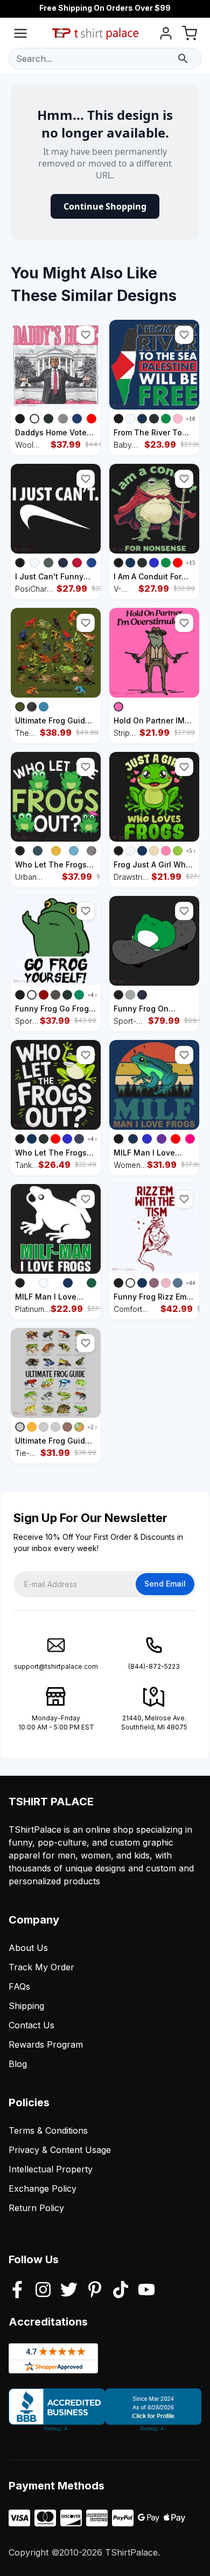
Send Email (165, 1584)
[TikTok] (121, 2291)
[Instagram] (43, 2291)
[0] (190, 35)
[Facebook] (17, 2291)
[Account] (166, 35)
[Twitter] (69, 2291)
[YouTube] (146, 2291)
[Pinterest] (95, 2291)
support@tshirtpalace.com (56, 1666)
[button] (86, 335)
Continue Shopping (105, 206)
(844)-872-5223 (154, 1666)
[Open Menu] (20, 35)
